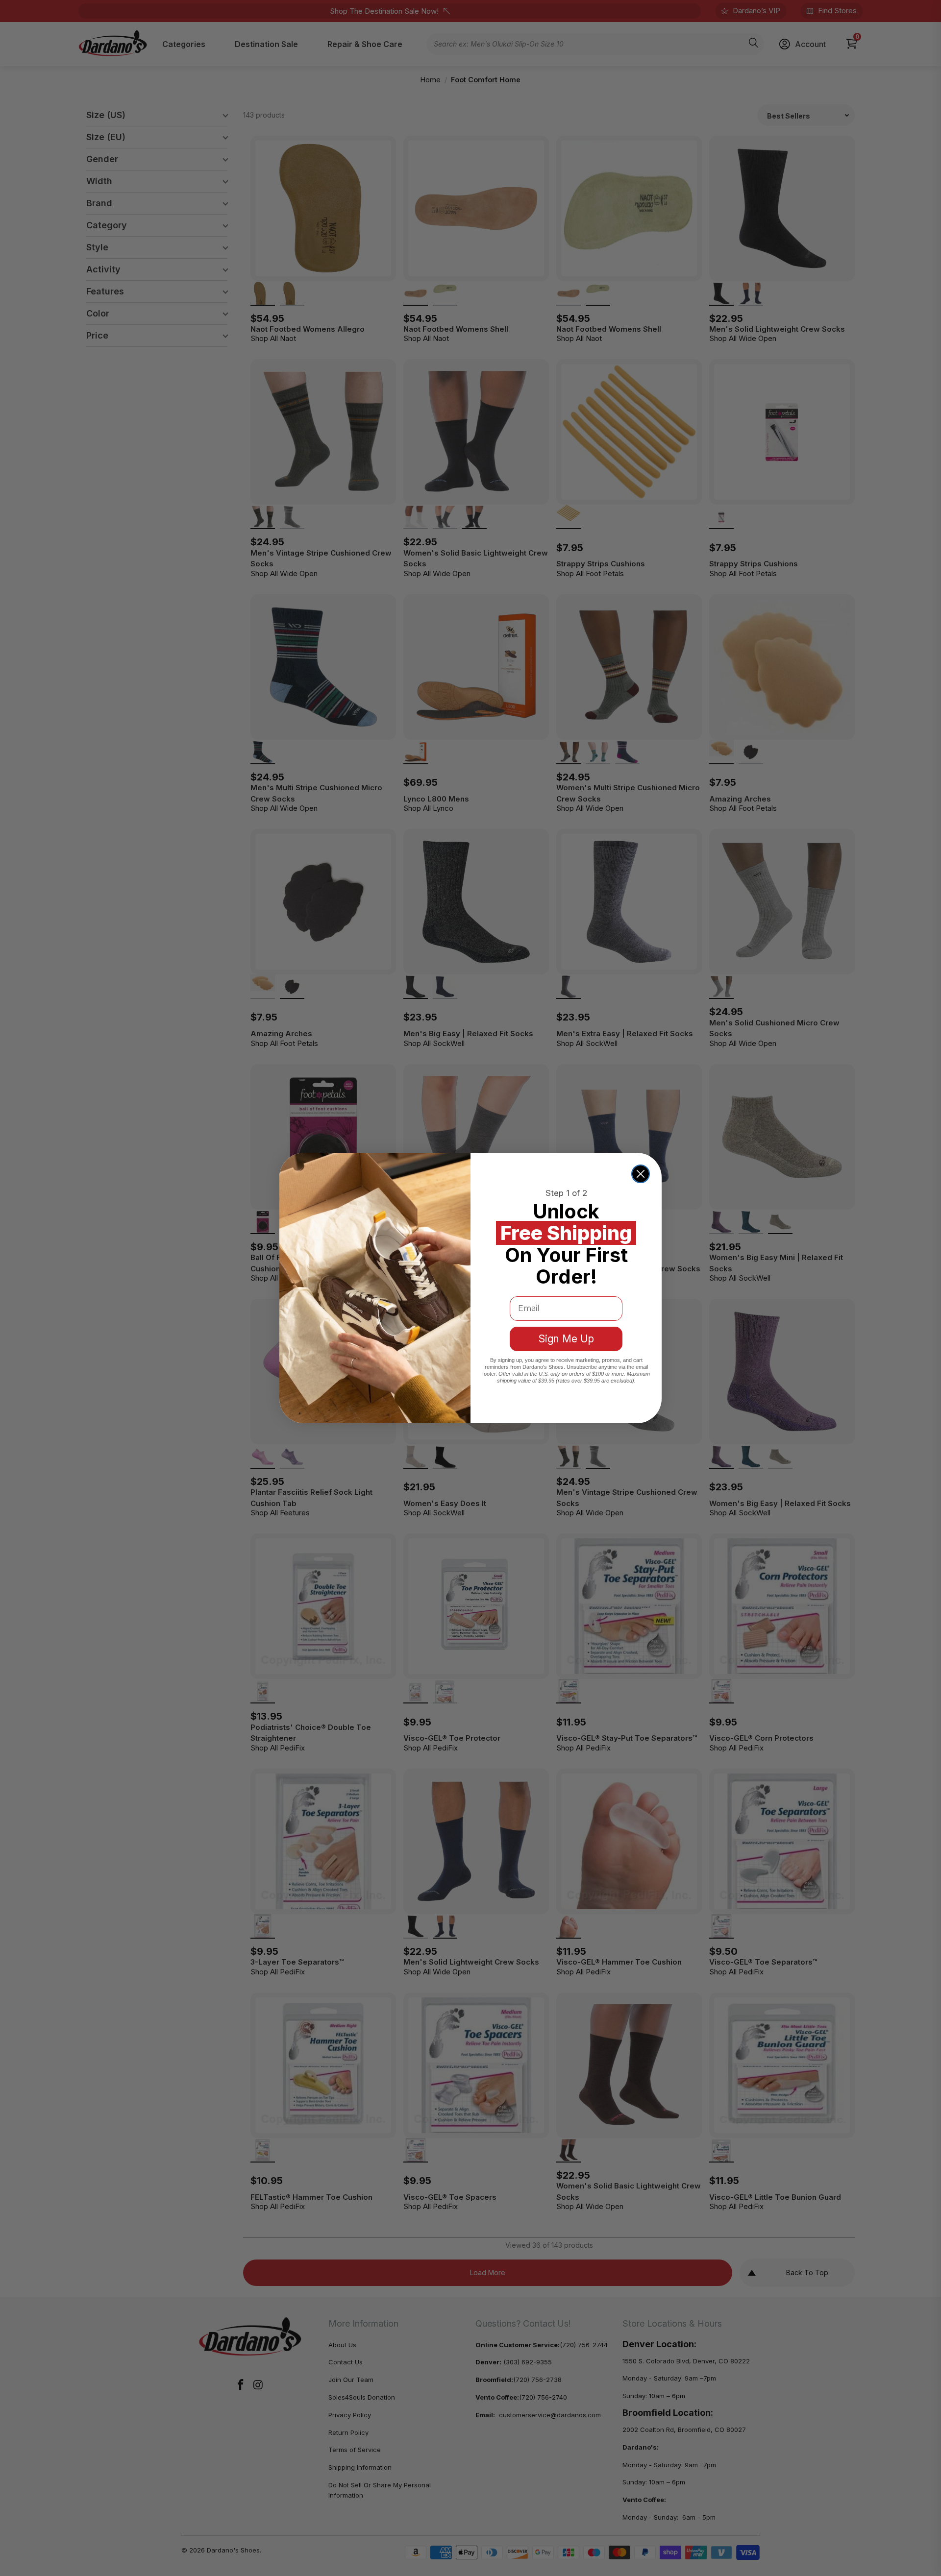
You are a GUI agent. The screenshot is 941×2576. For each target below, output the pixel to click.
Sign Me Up (566, 1339)
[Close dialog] (641, 1174)
